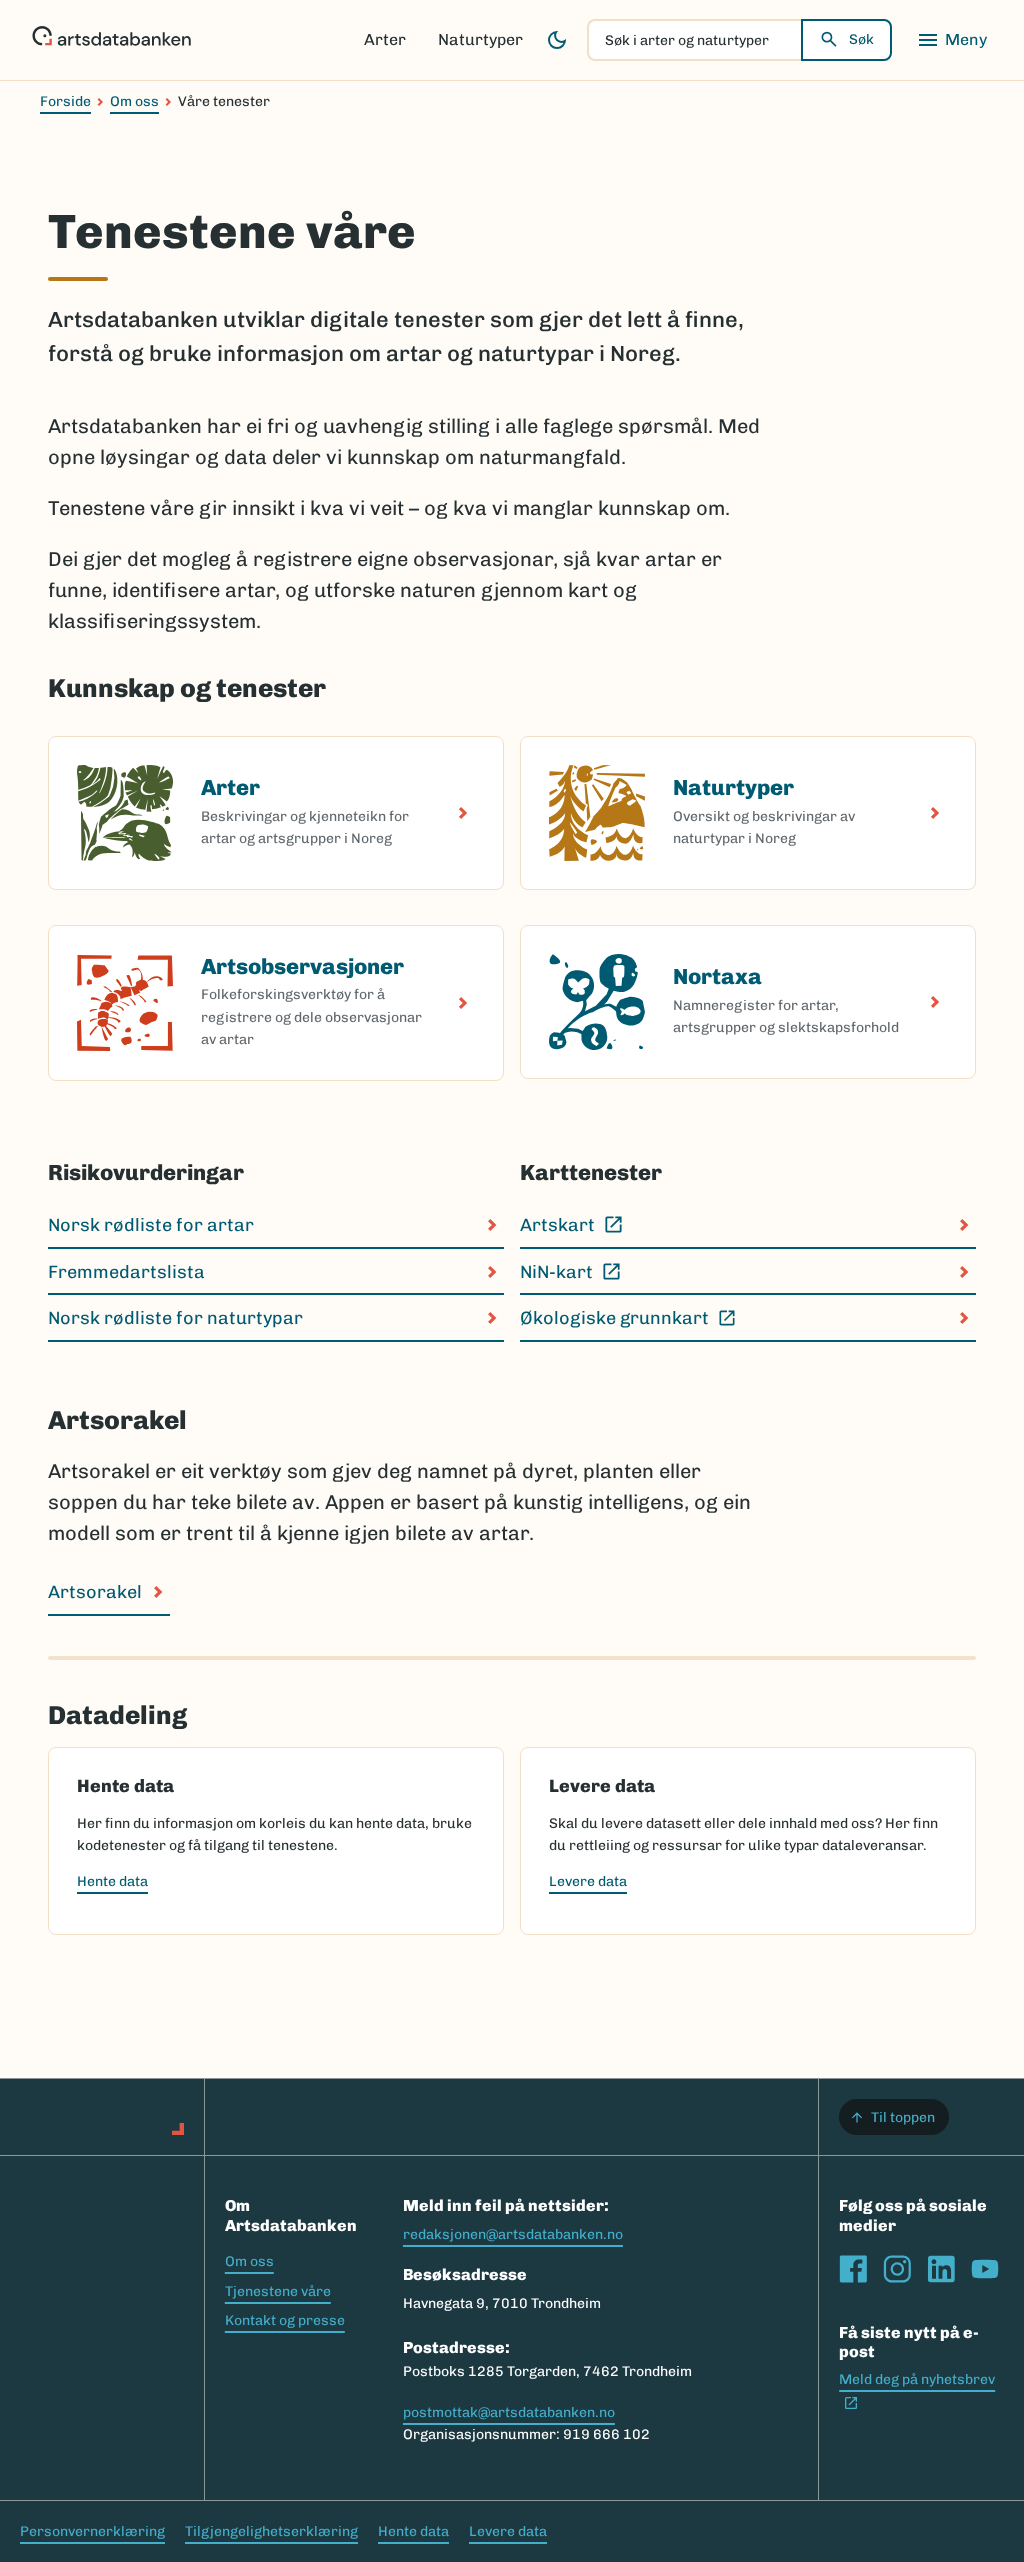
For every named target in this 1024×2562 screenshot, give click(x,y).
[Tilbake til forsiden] (111, 40)
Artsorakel (95, 1592)
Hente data (112, 1881)
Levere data (588, 1881)
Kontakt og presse (285, 2320)
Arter (385, 39)
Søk (861, 39)
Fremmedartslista (126, 1272)
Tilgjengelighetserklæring (271, 2531)
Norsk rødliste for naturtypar (175, 1318)
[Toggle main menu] (952, 40)
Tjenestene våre (278, 2291)
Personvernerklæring (92, 2531)
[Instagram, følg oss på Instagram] (897, 2269)
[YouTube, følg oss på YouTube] (985, 2269)
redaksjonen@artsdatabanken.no (513, 2234)
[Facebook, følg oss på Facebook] (853, 2269)
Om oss (134, 101)
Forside (65, 101)
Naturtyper (480, 39)
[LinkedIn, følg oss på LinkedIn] (941, 2269)
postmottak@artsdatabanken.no (509, 2412)
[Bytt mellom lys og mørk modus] (557, 40)
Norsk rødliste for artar (151, 1225)
